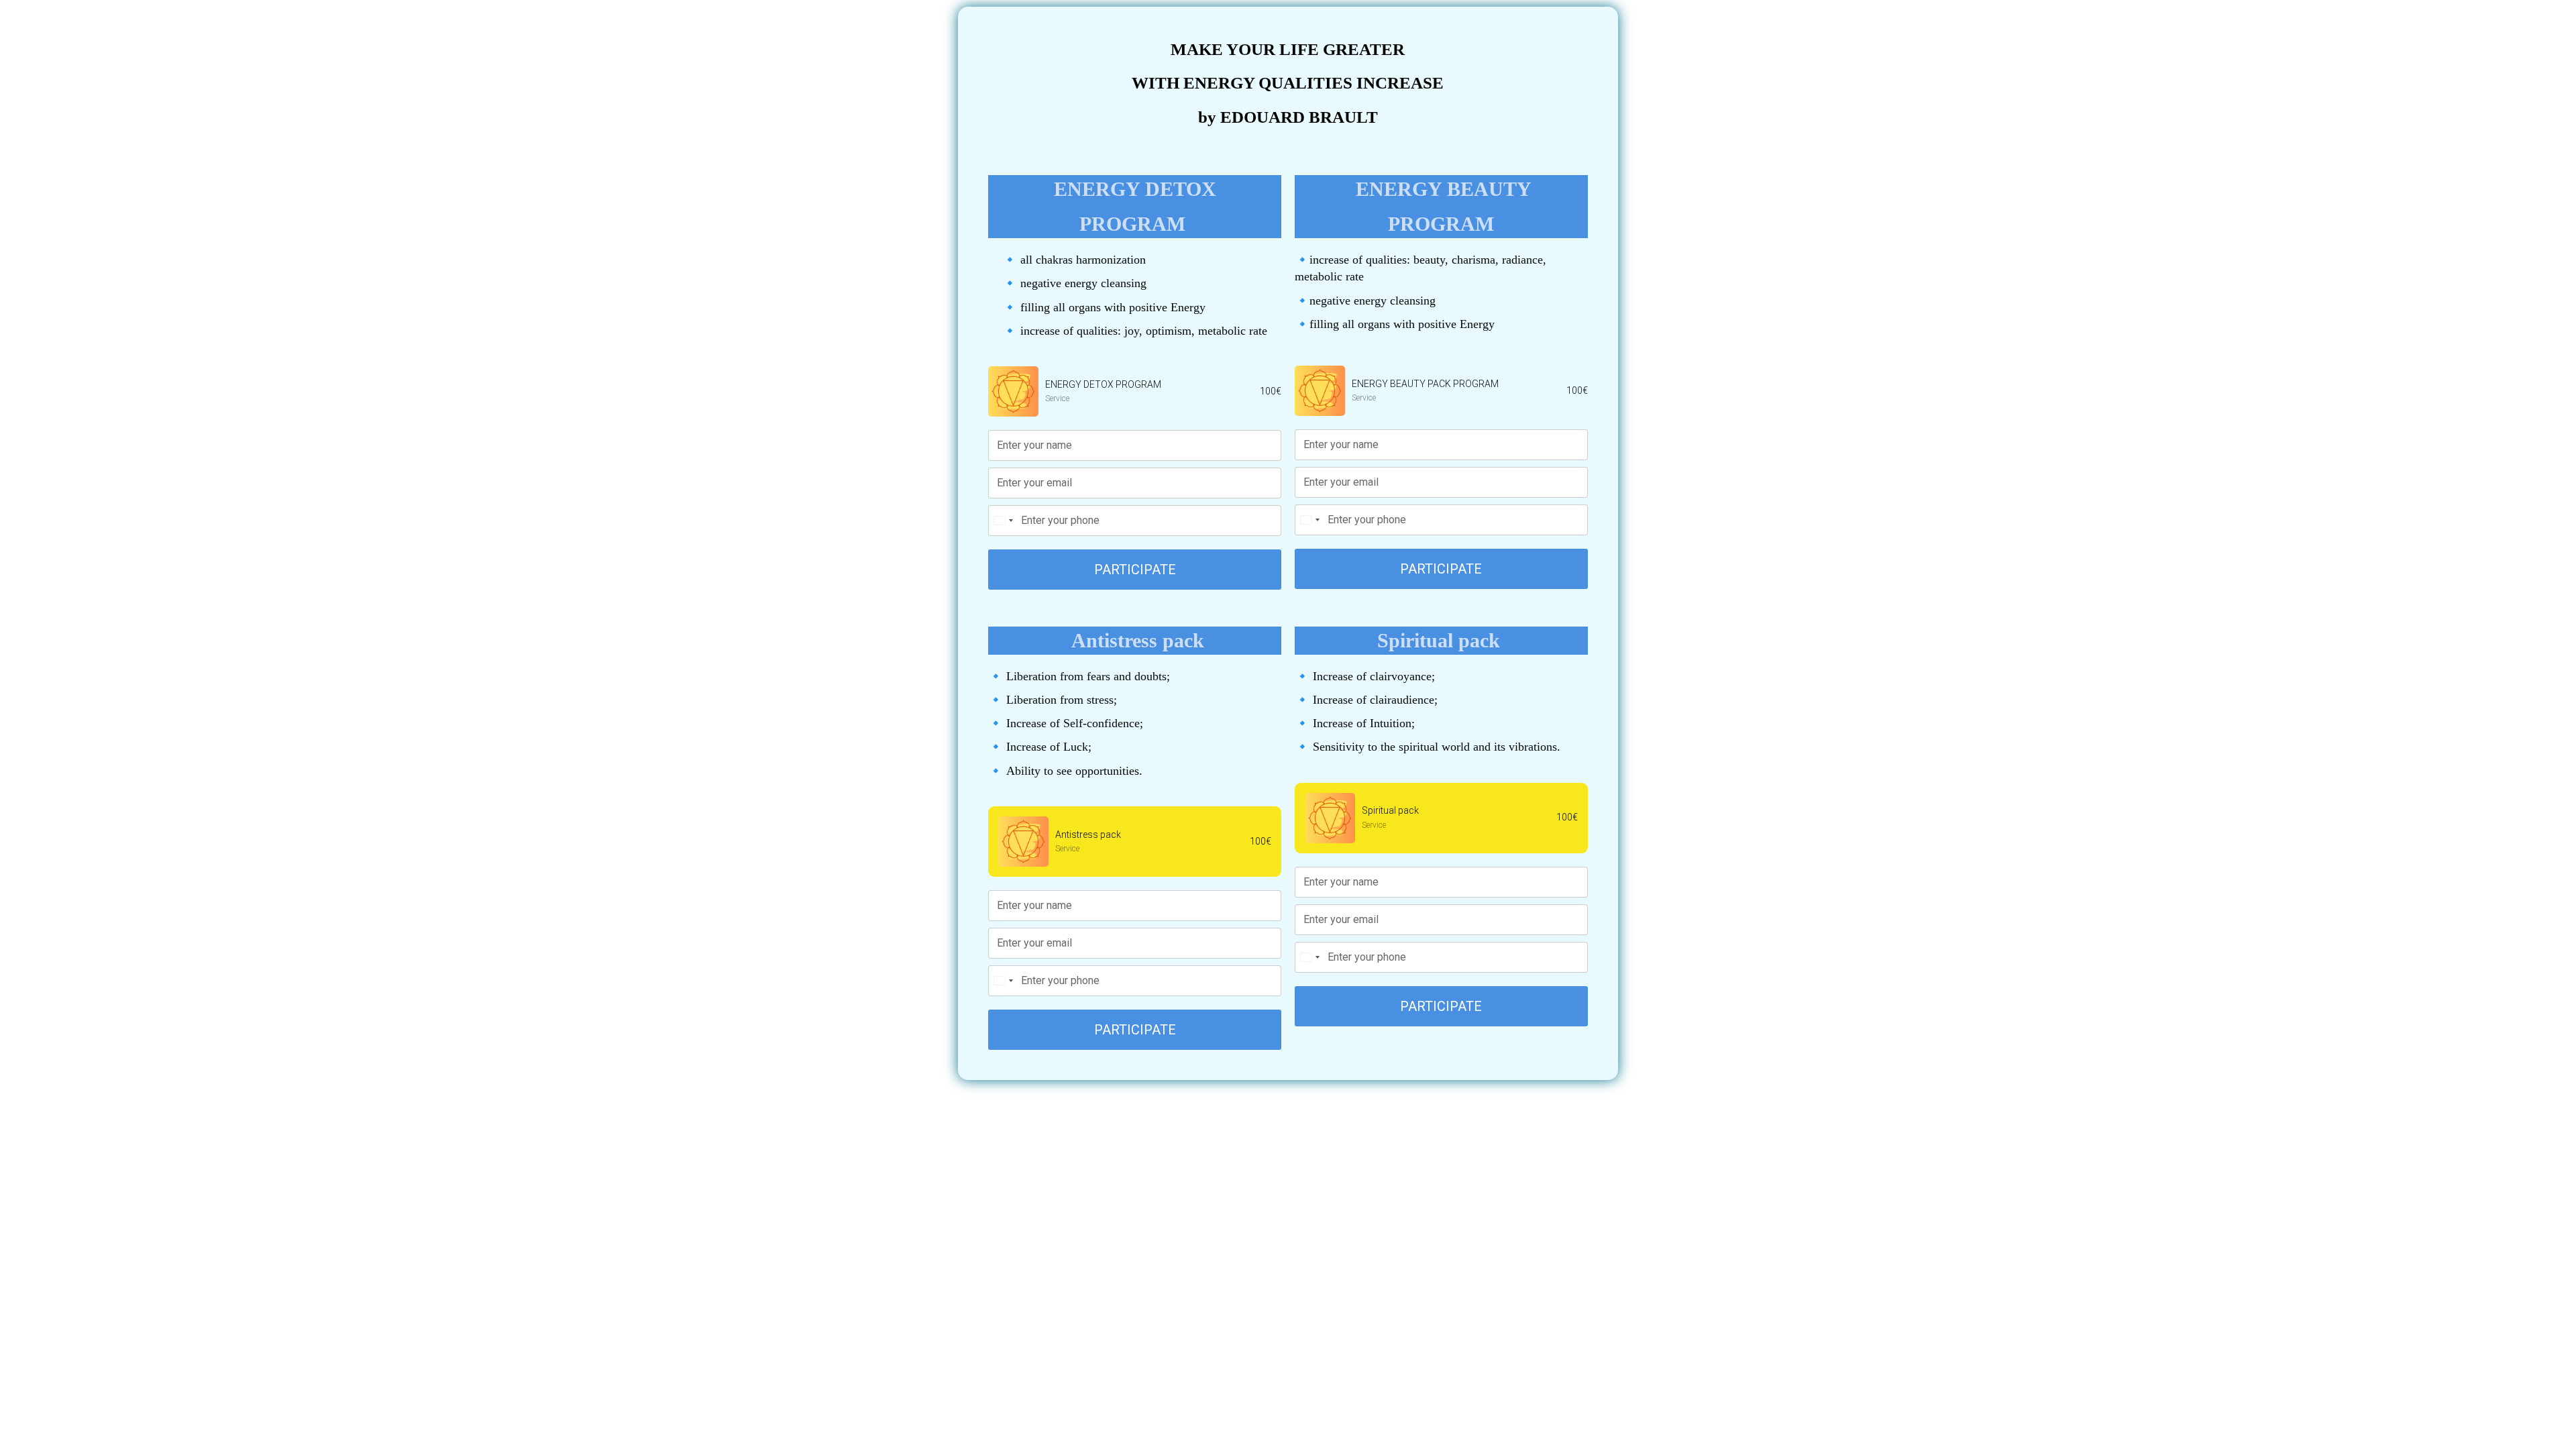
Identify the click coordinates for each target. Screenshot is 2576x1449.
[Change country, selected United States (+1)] (1003, 521)
